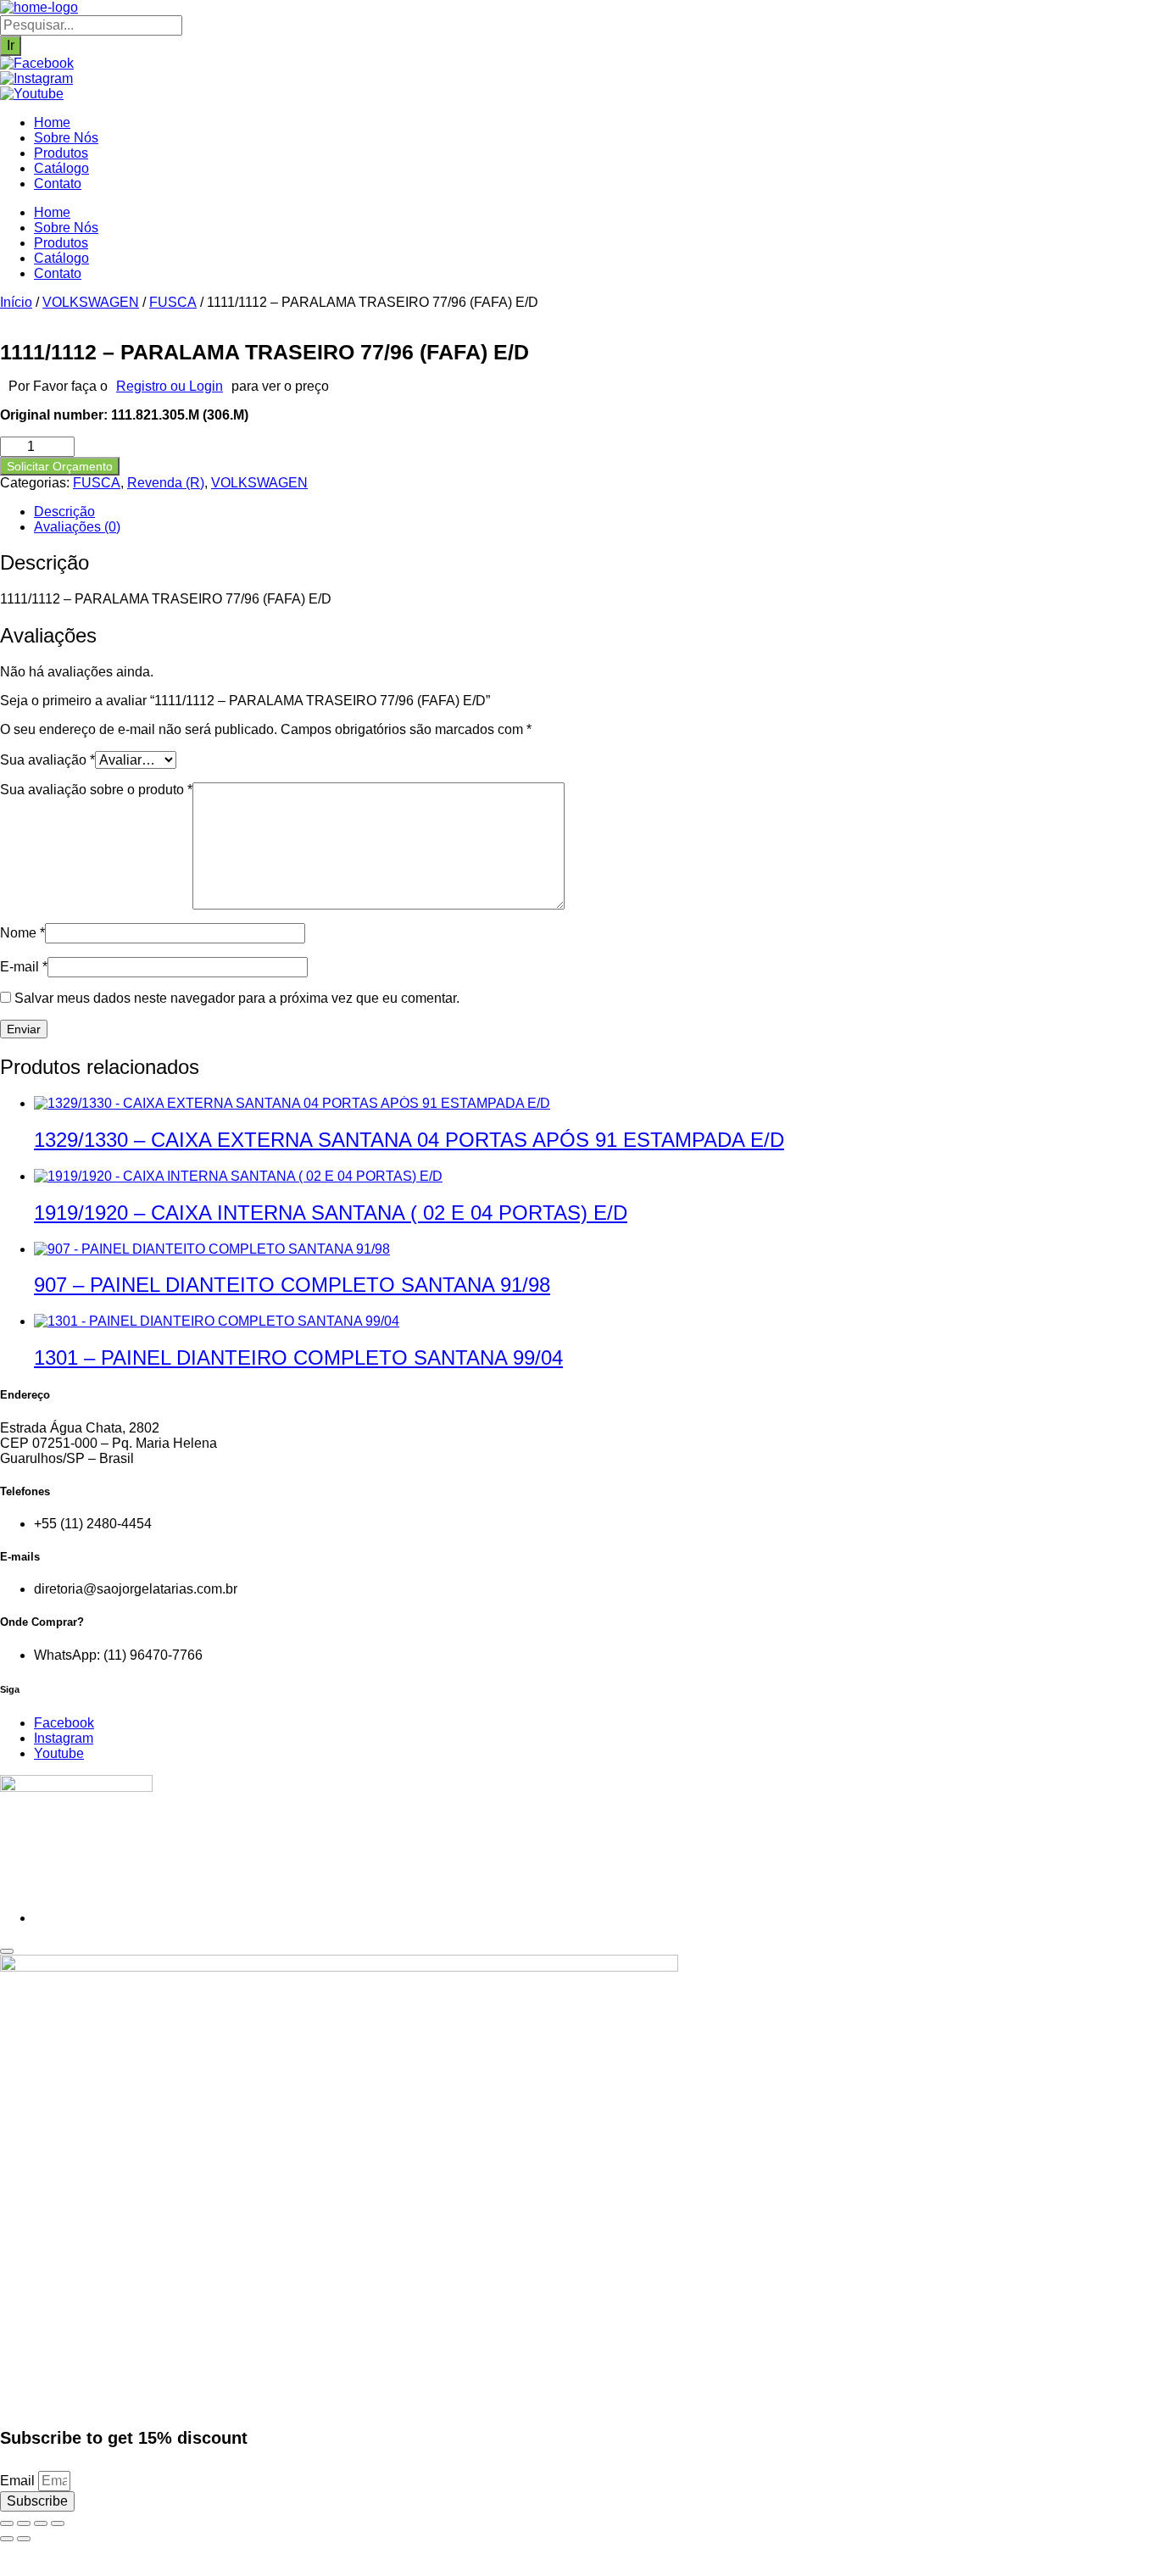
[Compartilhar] (41, 2523)
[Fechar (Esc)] (58, 2523)
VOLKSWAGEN (91, 302)
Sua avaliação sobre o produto (96, 790)
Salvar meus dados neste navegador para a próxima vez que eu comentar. (237, 998)
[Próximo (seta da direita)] (24, 2539)
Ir (11, 45)
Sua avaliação (47, 760)
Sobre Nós (66, 138)
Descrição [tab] (64, 512)
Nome (22, 933)
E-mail (24, 967)
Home (52, 122)
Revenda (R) (166, 483)
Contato (58, 184)
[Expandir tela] (24, 2523)
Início (16, 302)
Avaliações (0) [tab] (77, 527)
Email (19, 2481)
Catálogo (61, 168)
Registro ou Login (170, 386)
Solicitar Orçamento (60, 466)
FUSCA (173, 302)
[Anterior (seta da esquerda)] (7, 2539)
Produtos (61, 153)
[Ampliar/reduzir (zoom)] (7, 2523)
